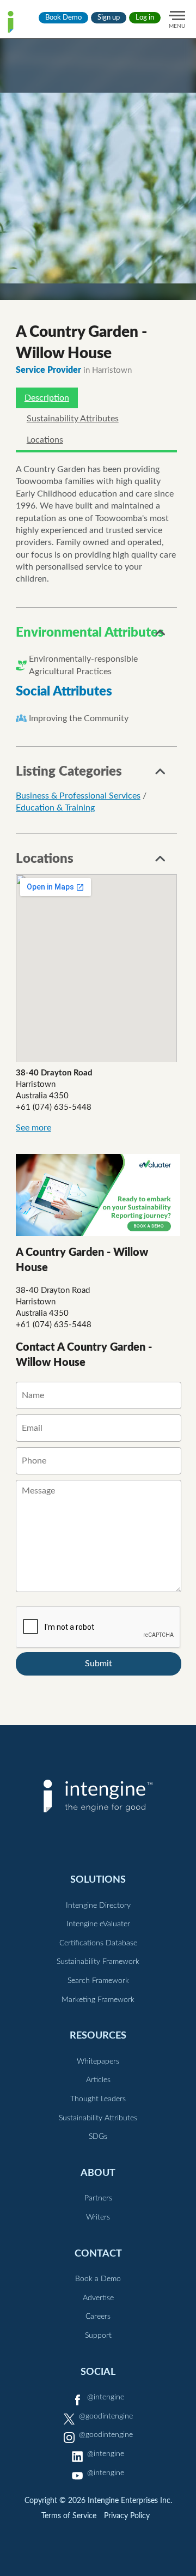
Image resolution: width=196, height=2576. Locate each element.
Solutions (98, 1880)
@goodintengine (106, 2416)
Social (98, 2372)
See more (33, 1128)
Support (98, 2336)
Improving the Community (79, 718)
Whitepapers (98, 2061)
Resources (98, 2036)
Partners (98, 2198)
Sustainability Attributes (73, 419)
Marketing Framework (98, 2000)
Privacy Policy (127, 2516)
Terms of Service (69, 2516)
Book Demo (63, 18)
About (98, 2173)
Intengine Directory (98, 1906)
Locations (45, 440)
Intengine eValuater (98, 1924)
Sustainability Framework (98, 1962)
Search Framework (98, 1981)
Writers (98, 2217)
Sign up (109, 18)
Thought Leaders (98, 2099)
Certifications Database (98, 1943)
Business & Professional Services (78, 796)
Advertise (98, 2298)
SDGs (98, 2137)
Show (161, 636)
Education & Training (55, 808)
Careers (98, 2317)
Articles (98, 2080)
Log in (145, 18)
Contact (98, 2254)
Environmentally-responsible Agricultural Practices (83, 665)
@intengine (106, 2397)
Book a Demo (98, 2279)
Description (47, 398)
